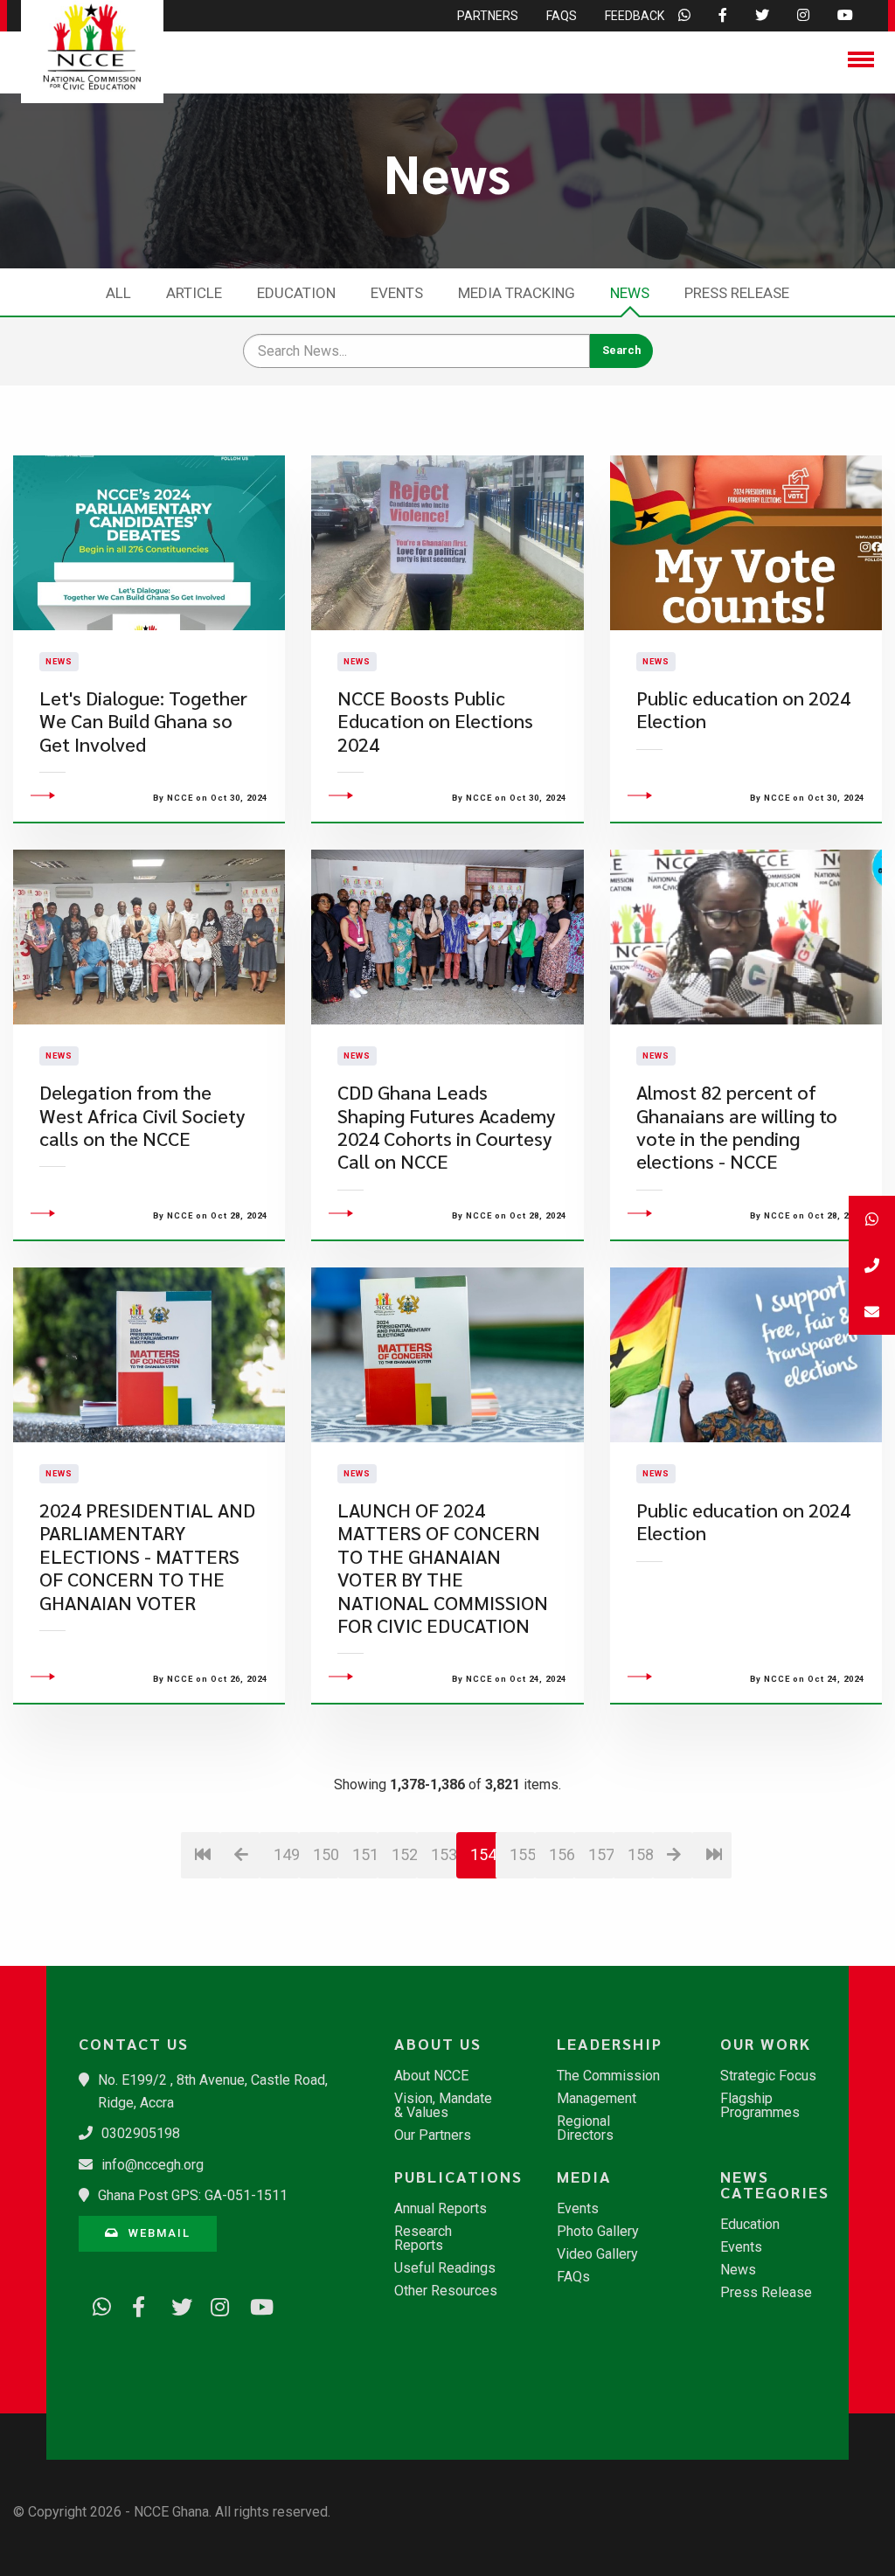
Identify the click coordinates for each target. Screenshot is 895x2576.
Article (194, 293)
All (118, 293)
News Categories (775, 2184)
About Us (438, 2044)
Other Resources (446, 2291)
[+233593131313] (872, 1219)
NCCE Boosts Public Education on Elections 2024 (435, 721)
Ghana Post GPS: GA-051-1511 (193, 2195)
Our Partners (433, 2135)
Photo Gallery (598, 2232)
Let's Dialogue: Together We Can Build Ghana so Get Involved (143, 721)
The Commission (608, 2076)
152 (404, 1854)
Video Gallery (597, 2254)
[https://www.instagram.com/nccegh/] (214, 2304)
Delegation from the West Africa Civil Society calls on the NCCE (142, 1115)
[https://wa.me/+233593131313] (96, 2304)
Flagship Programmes (760, 2106)
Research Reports (423, 2239)
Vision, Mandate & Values (443, 2106)
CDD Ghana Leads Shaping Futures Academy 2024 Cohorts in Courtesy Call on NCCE (446, 1127)
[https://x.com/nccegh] (175, 2304)
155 (522, 1854)
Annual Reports (441, 2209)
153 (444, 1854)
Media (584, 2177)
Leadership (610, 2044)
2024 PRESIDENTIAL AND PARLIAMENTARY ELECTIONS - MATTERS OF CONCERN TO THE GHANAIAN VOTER (147, 1556)
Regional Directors (585, 2128)
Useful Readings (445, 2268)
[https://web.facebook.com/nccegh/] (135, 2304)
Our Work (766, 2044)
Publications (455, 2177)
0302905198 (141, 2133)
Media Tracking (517, 293)
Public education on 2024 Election (743, 709)
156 (562, 1854)
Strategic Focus (768, 2076)
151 (365, 1854)
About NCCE (431, 2076)
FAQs (573, 2277)
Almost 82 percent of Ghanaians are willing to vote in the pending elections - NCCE (737, 1127)
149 (286, 1854)
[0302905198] (872, 1265)
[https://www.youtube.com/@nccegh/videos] (253, 2304)
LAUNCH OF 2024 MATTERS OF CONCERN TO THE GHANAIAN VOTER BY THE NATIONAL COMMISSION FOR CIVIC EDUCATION (443, 1568)
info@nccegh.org (153, 2165)
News (630, 293)
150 (326, 1854)
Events (397, 293)
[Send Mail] (872, 1312)
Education (296, 293)
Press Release (737, 293)
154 (483, 1854)
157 (601, 1854)
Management (597, 2099)
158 (640, 1854)
